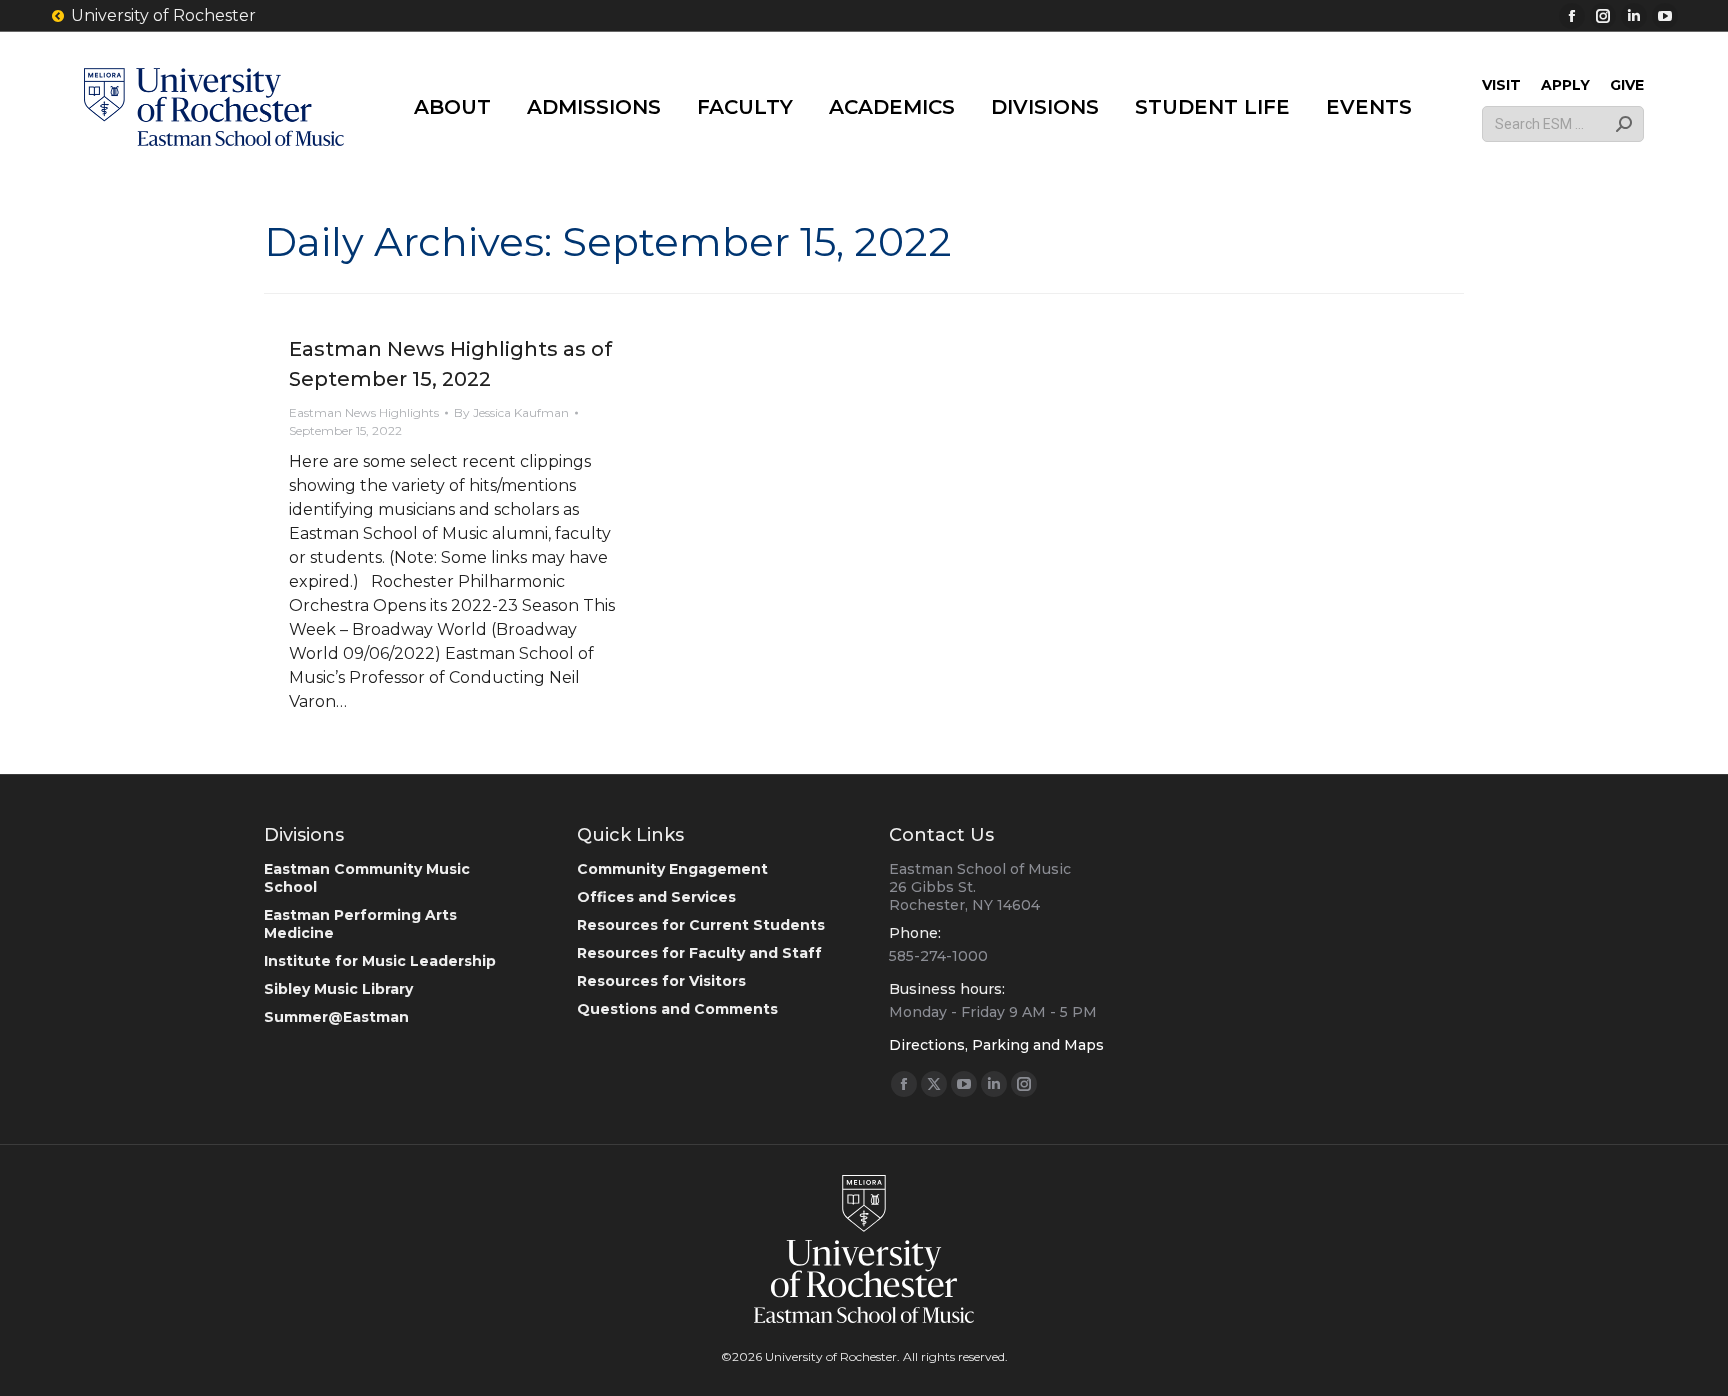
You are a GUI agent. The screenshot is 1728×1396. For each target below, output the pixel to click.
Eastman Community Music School (367, 878)
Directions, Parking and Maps (996, 1045)
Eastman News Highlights (364, 412)
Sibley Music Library (338, 989)
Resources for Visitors (661, 981)
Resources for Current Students (701, 925)
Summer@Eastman (336, 1017)
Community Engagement (672, 869)
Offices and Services (656, 897)
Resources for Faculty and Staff (699, 953)
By (511, 412)
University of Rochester (163, 15)
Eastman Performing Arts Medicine (360, 924)
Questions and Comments (677, 1009)
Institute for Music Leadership (380, 961)
